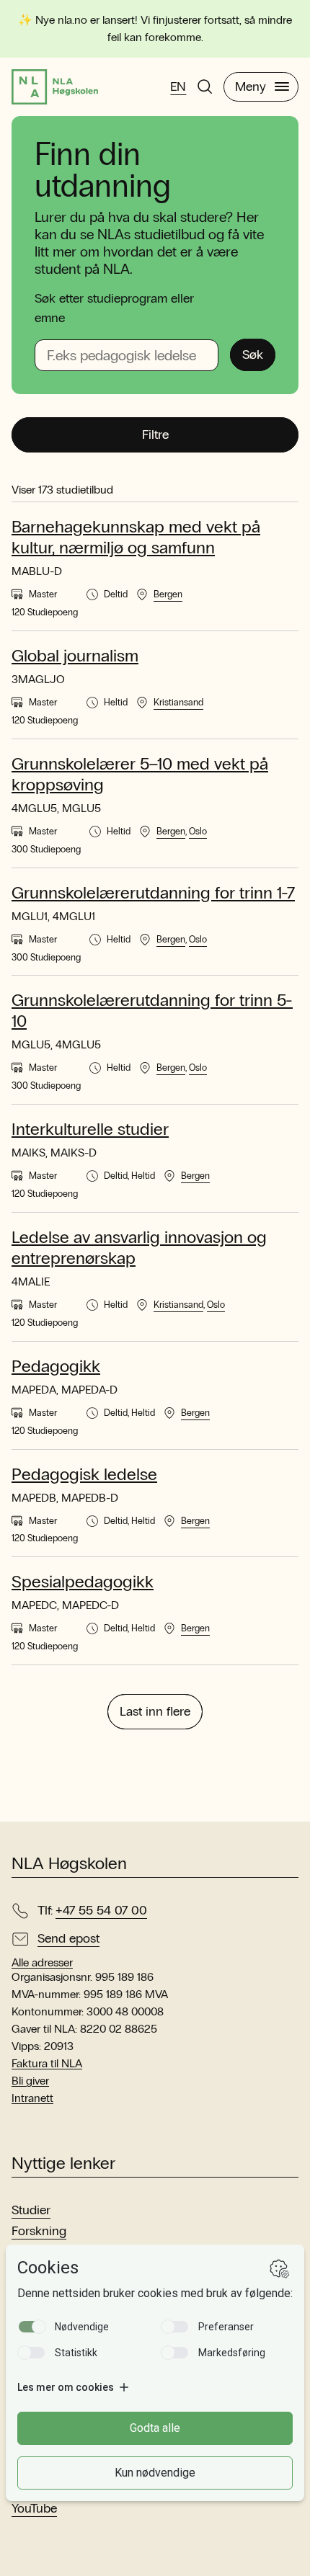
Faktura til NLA (47, 2063)
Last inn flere (155, 1711)
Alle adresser (42, 1963)
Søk (253, 355)
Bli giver (30, 2081)
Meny (251, 86)
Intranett (32, 2098)
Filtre (155, 434)
